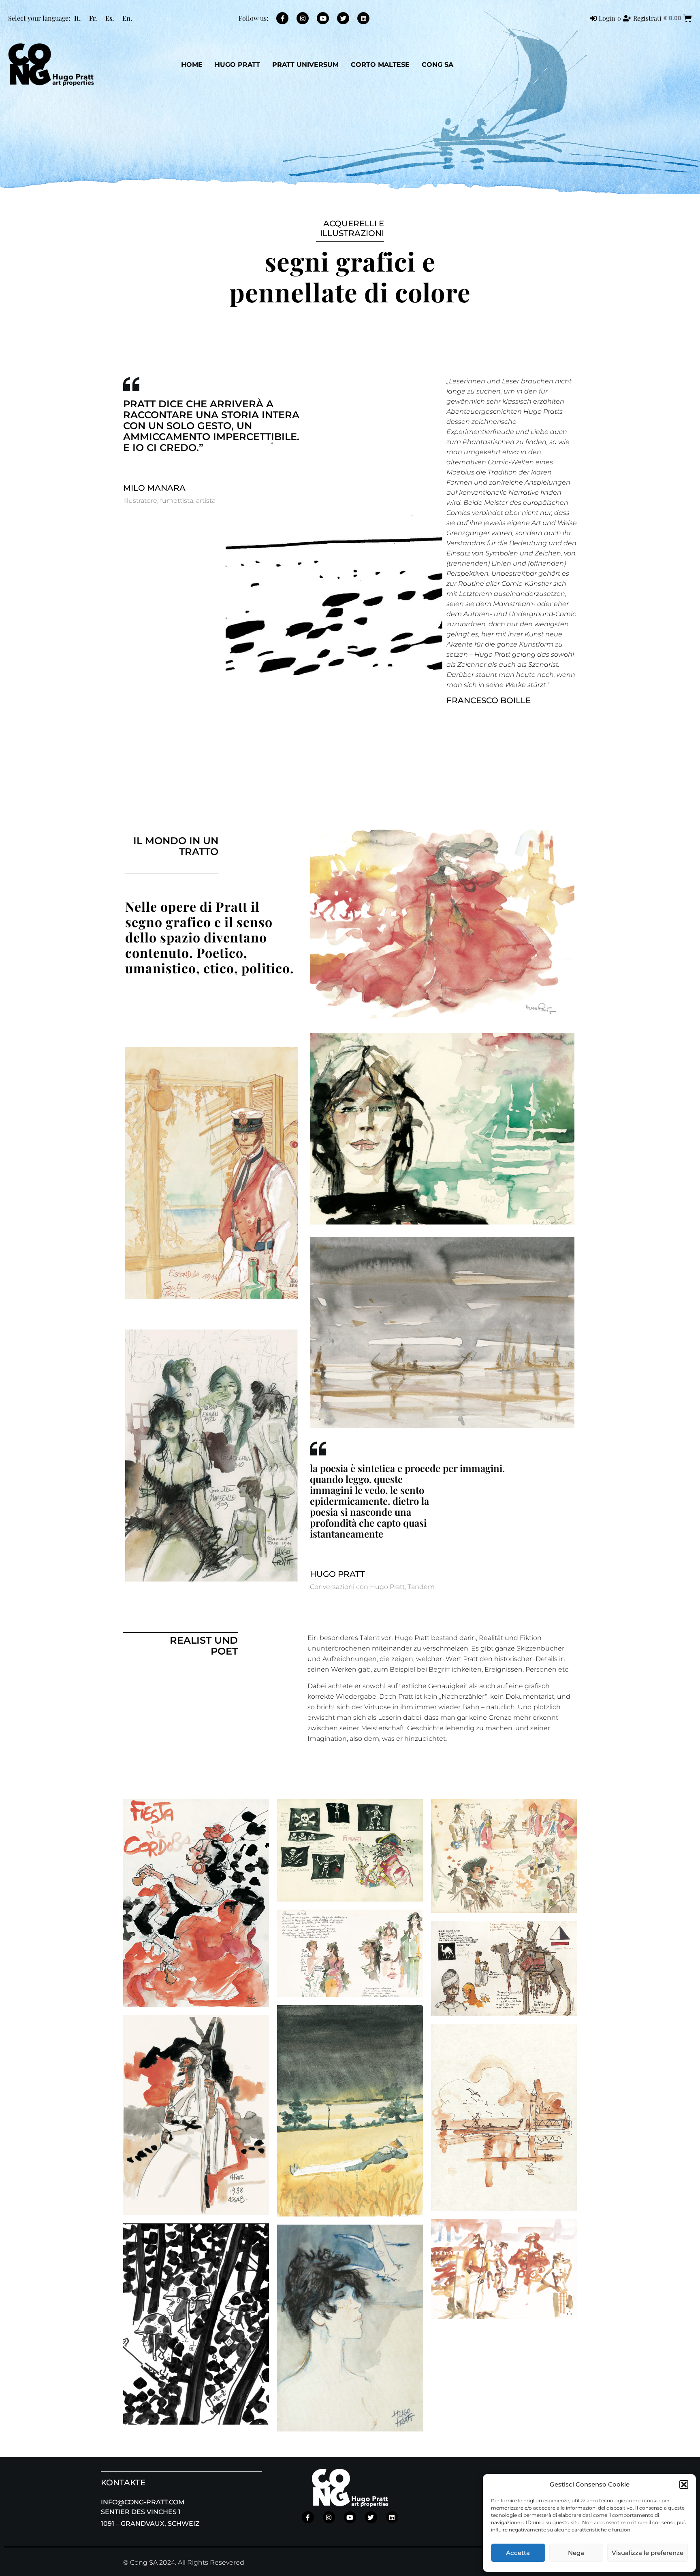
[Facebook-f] (282, 18)
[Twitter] (343, 18)
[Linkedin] (363, 18)
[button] (684, 2485)
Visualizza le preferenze (648, 2553)
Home (192, 65)
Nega (576, 2553)
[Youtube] (323, 18)
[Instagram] (303, 18)
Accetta (518, 2553)
